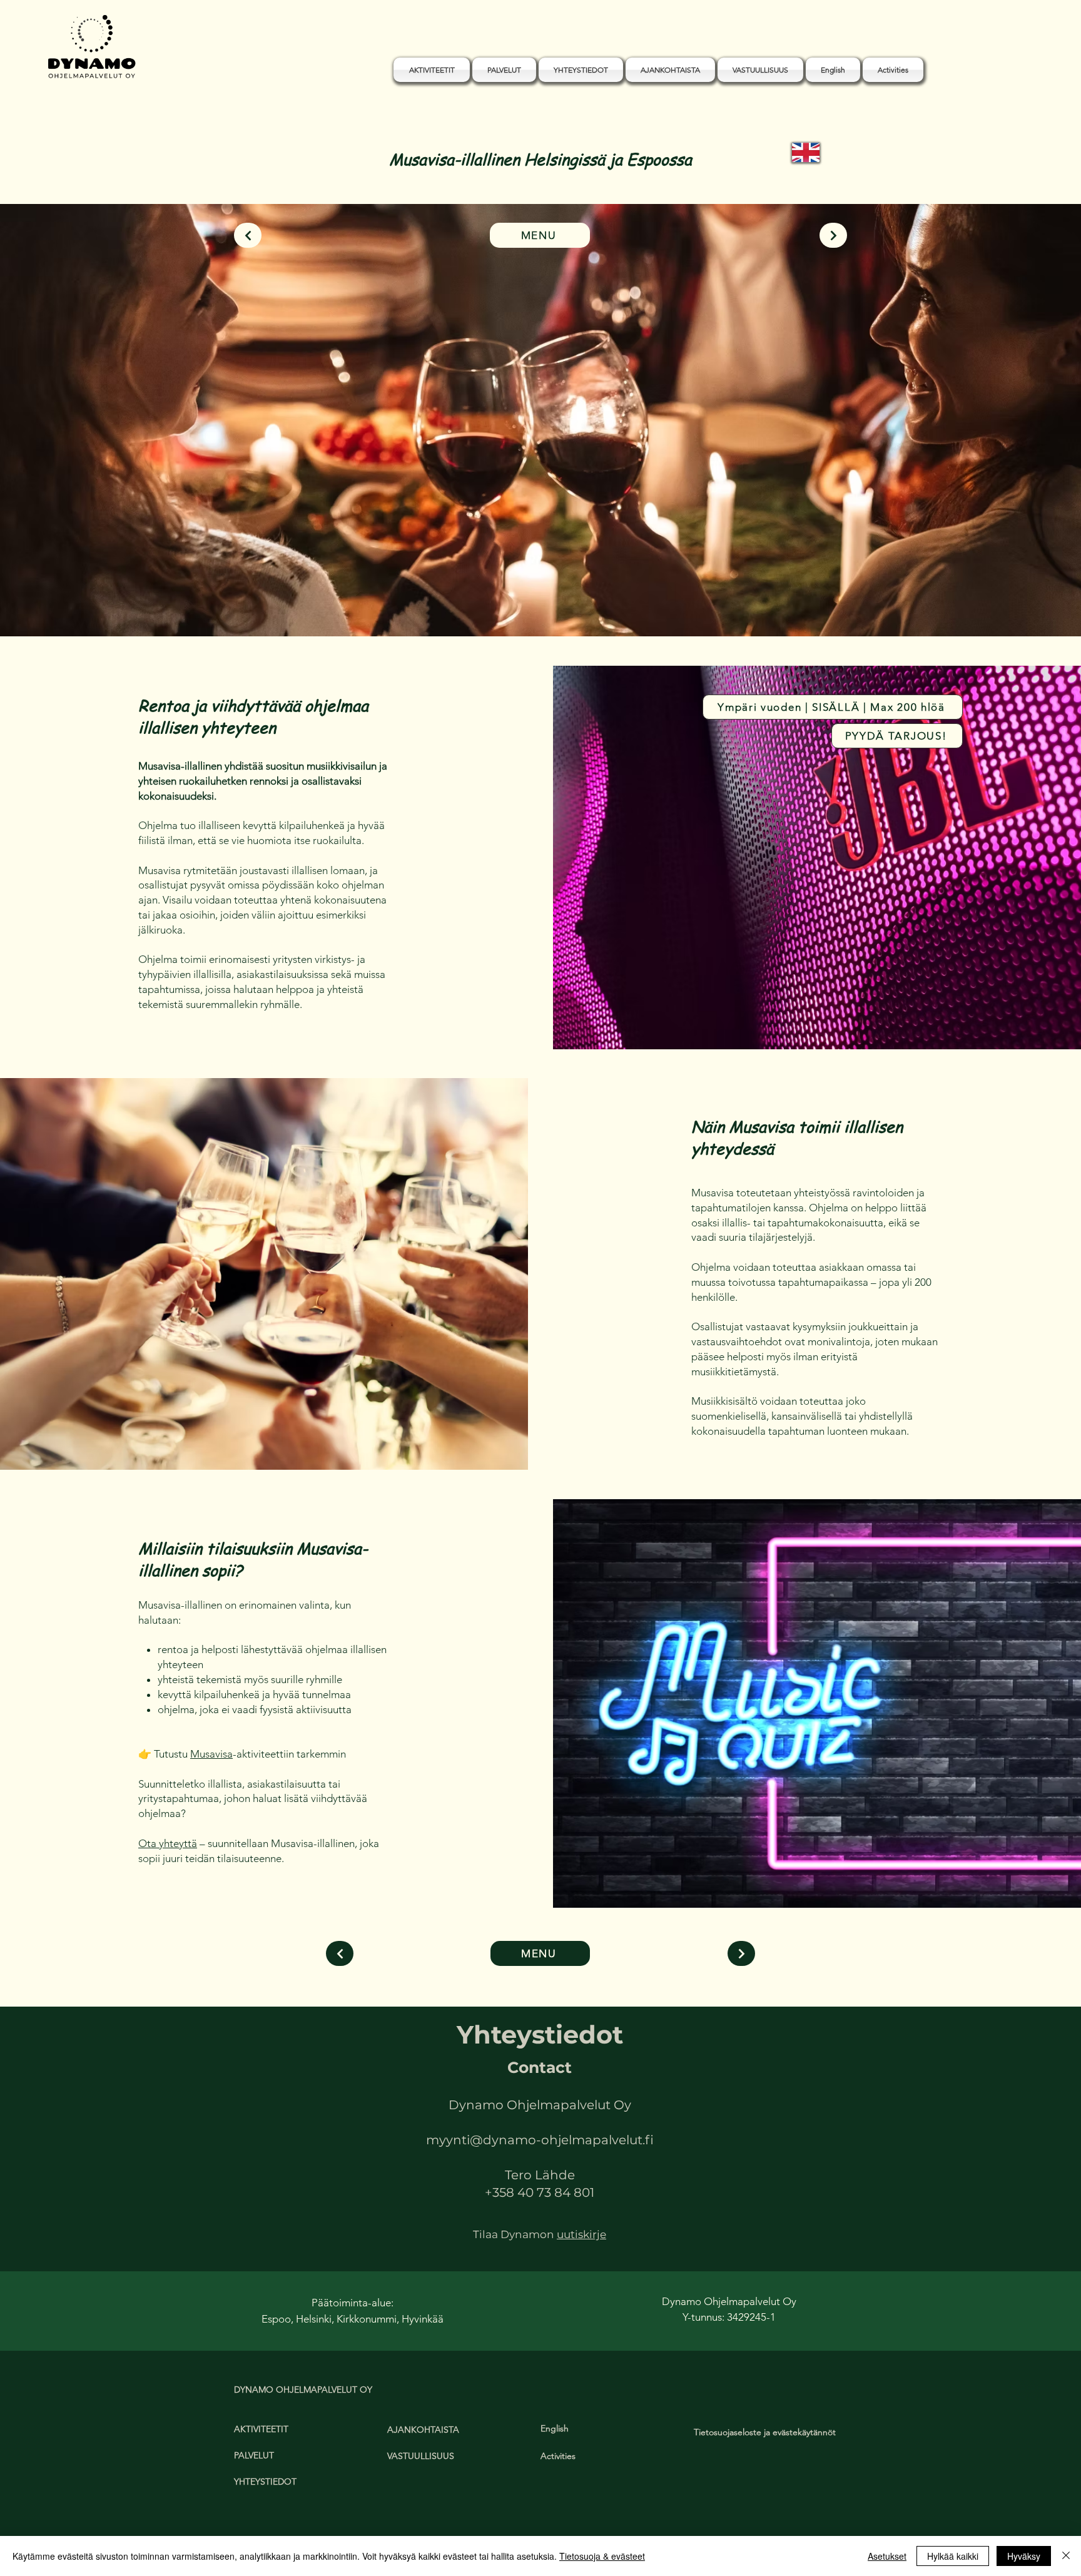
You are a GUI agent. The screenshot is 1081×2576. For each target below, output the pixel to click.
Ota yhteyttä (168, 1843)
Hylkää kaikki (953, 2556)
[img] (92, 79)
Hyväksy (1024, 2556)
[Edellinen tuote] (248, 235)
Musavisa (211, 1754)
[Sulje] (1066, 2556)
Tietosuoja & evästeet (602, 2556)
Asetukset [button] (887, 2556)
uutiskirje (581, 2234)
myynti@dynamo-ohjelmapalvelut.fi (540, 2140)
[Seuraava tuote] (833, 235)
